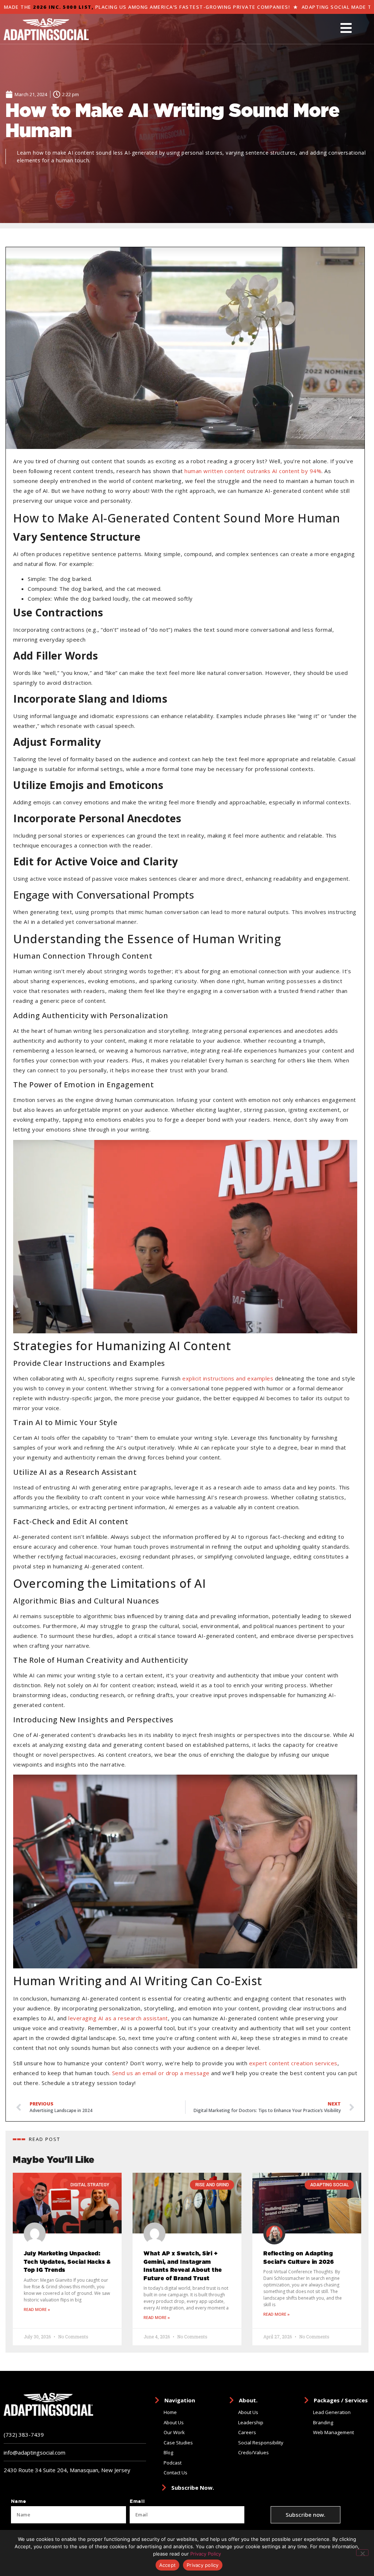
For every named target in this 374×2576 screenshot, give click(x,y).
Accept (168, 2565)
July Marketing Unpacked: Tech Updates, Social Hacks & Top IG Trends (67, 2262)
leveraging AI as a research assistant (118, 2018)
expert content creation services (293, 2063)
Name (19, 2501)
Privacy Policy (206, 2554)
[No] (362, 2553)
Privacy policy (203, 2565)
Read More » (37, 2309)
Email (137, 2501)
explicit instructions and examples (228, 1378)
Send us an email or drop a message (161, 2073)
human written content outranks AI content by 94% (253, 471)
